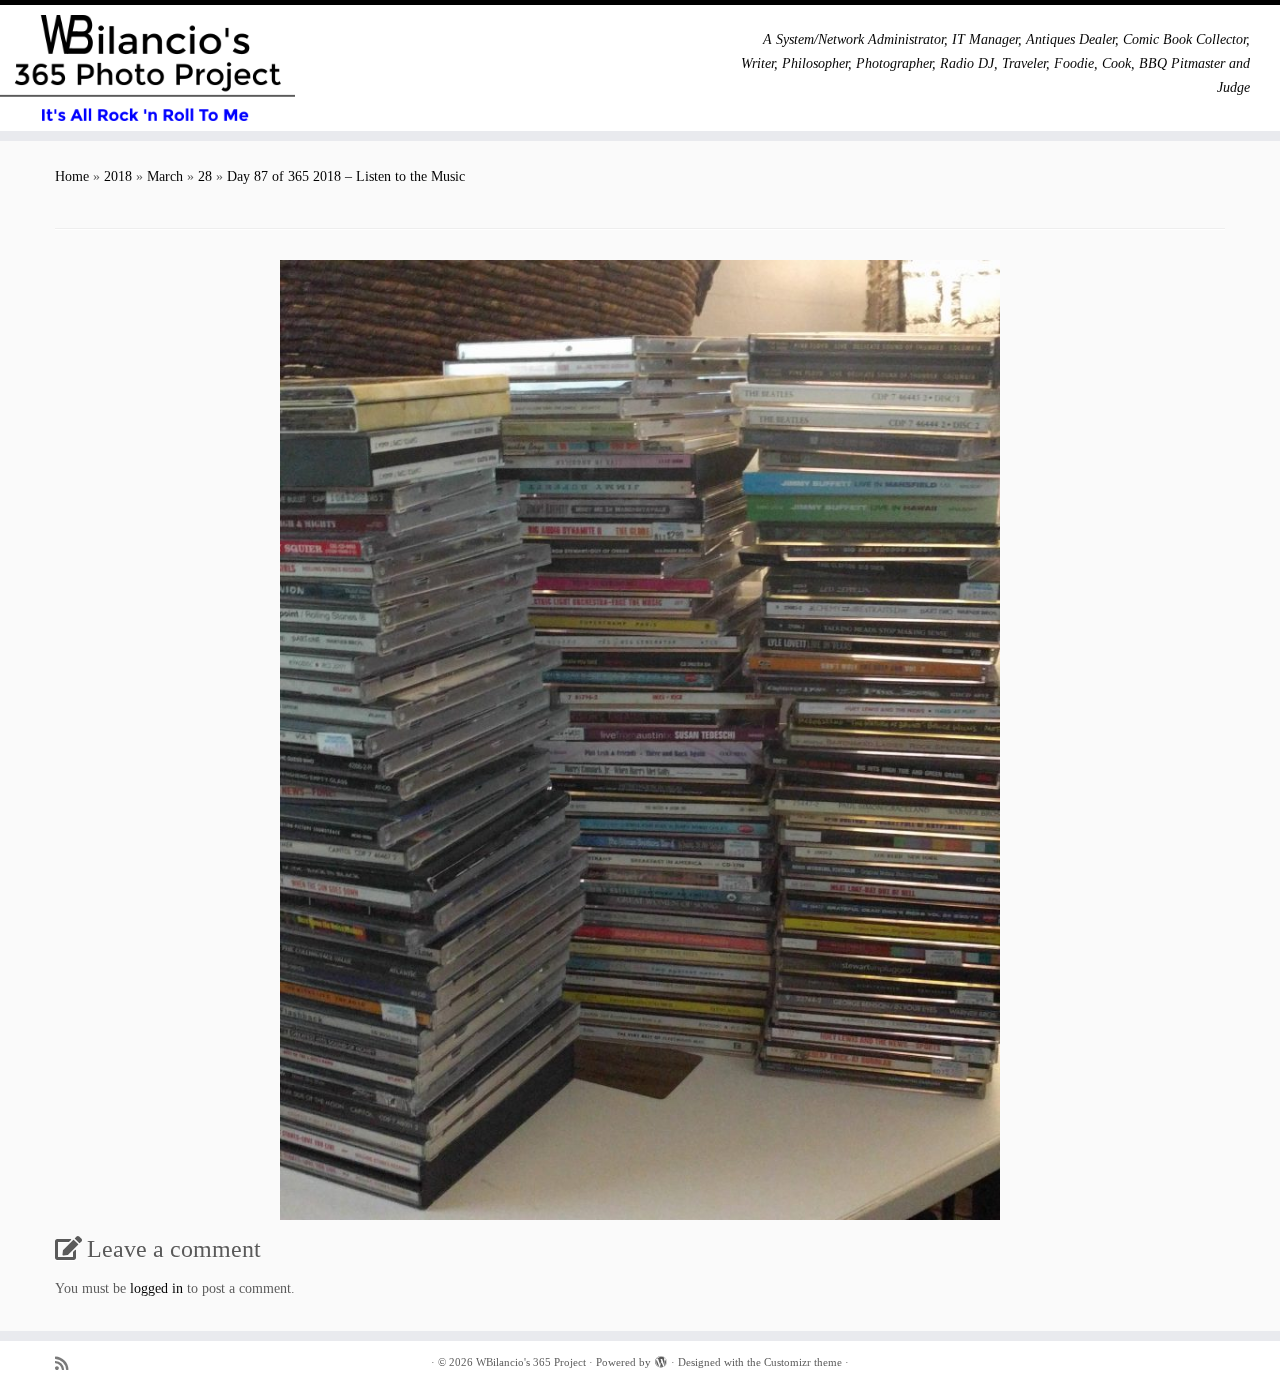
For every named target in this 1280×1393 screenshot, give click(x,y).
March (165, 176)
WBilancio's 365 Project (531, 1362)
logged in (156, 1288)
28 (205, 176)
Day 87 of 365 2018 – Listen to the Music (346, 176)
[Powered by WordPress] (661, 1359)
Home (72, 176)
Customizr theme (803, 1362)
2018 (118, 176)
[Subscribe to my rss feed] (68, 1363)
